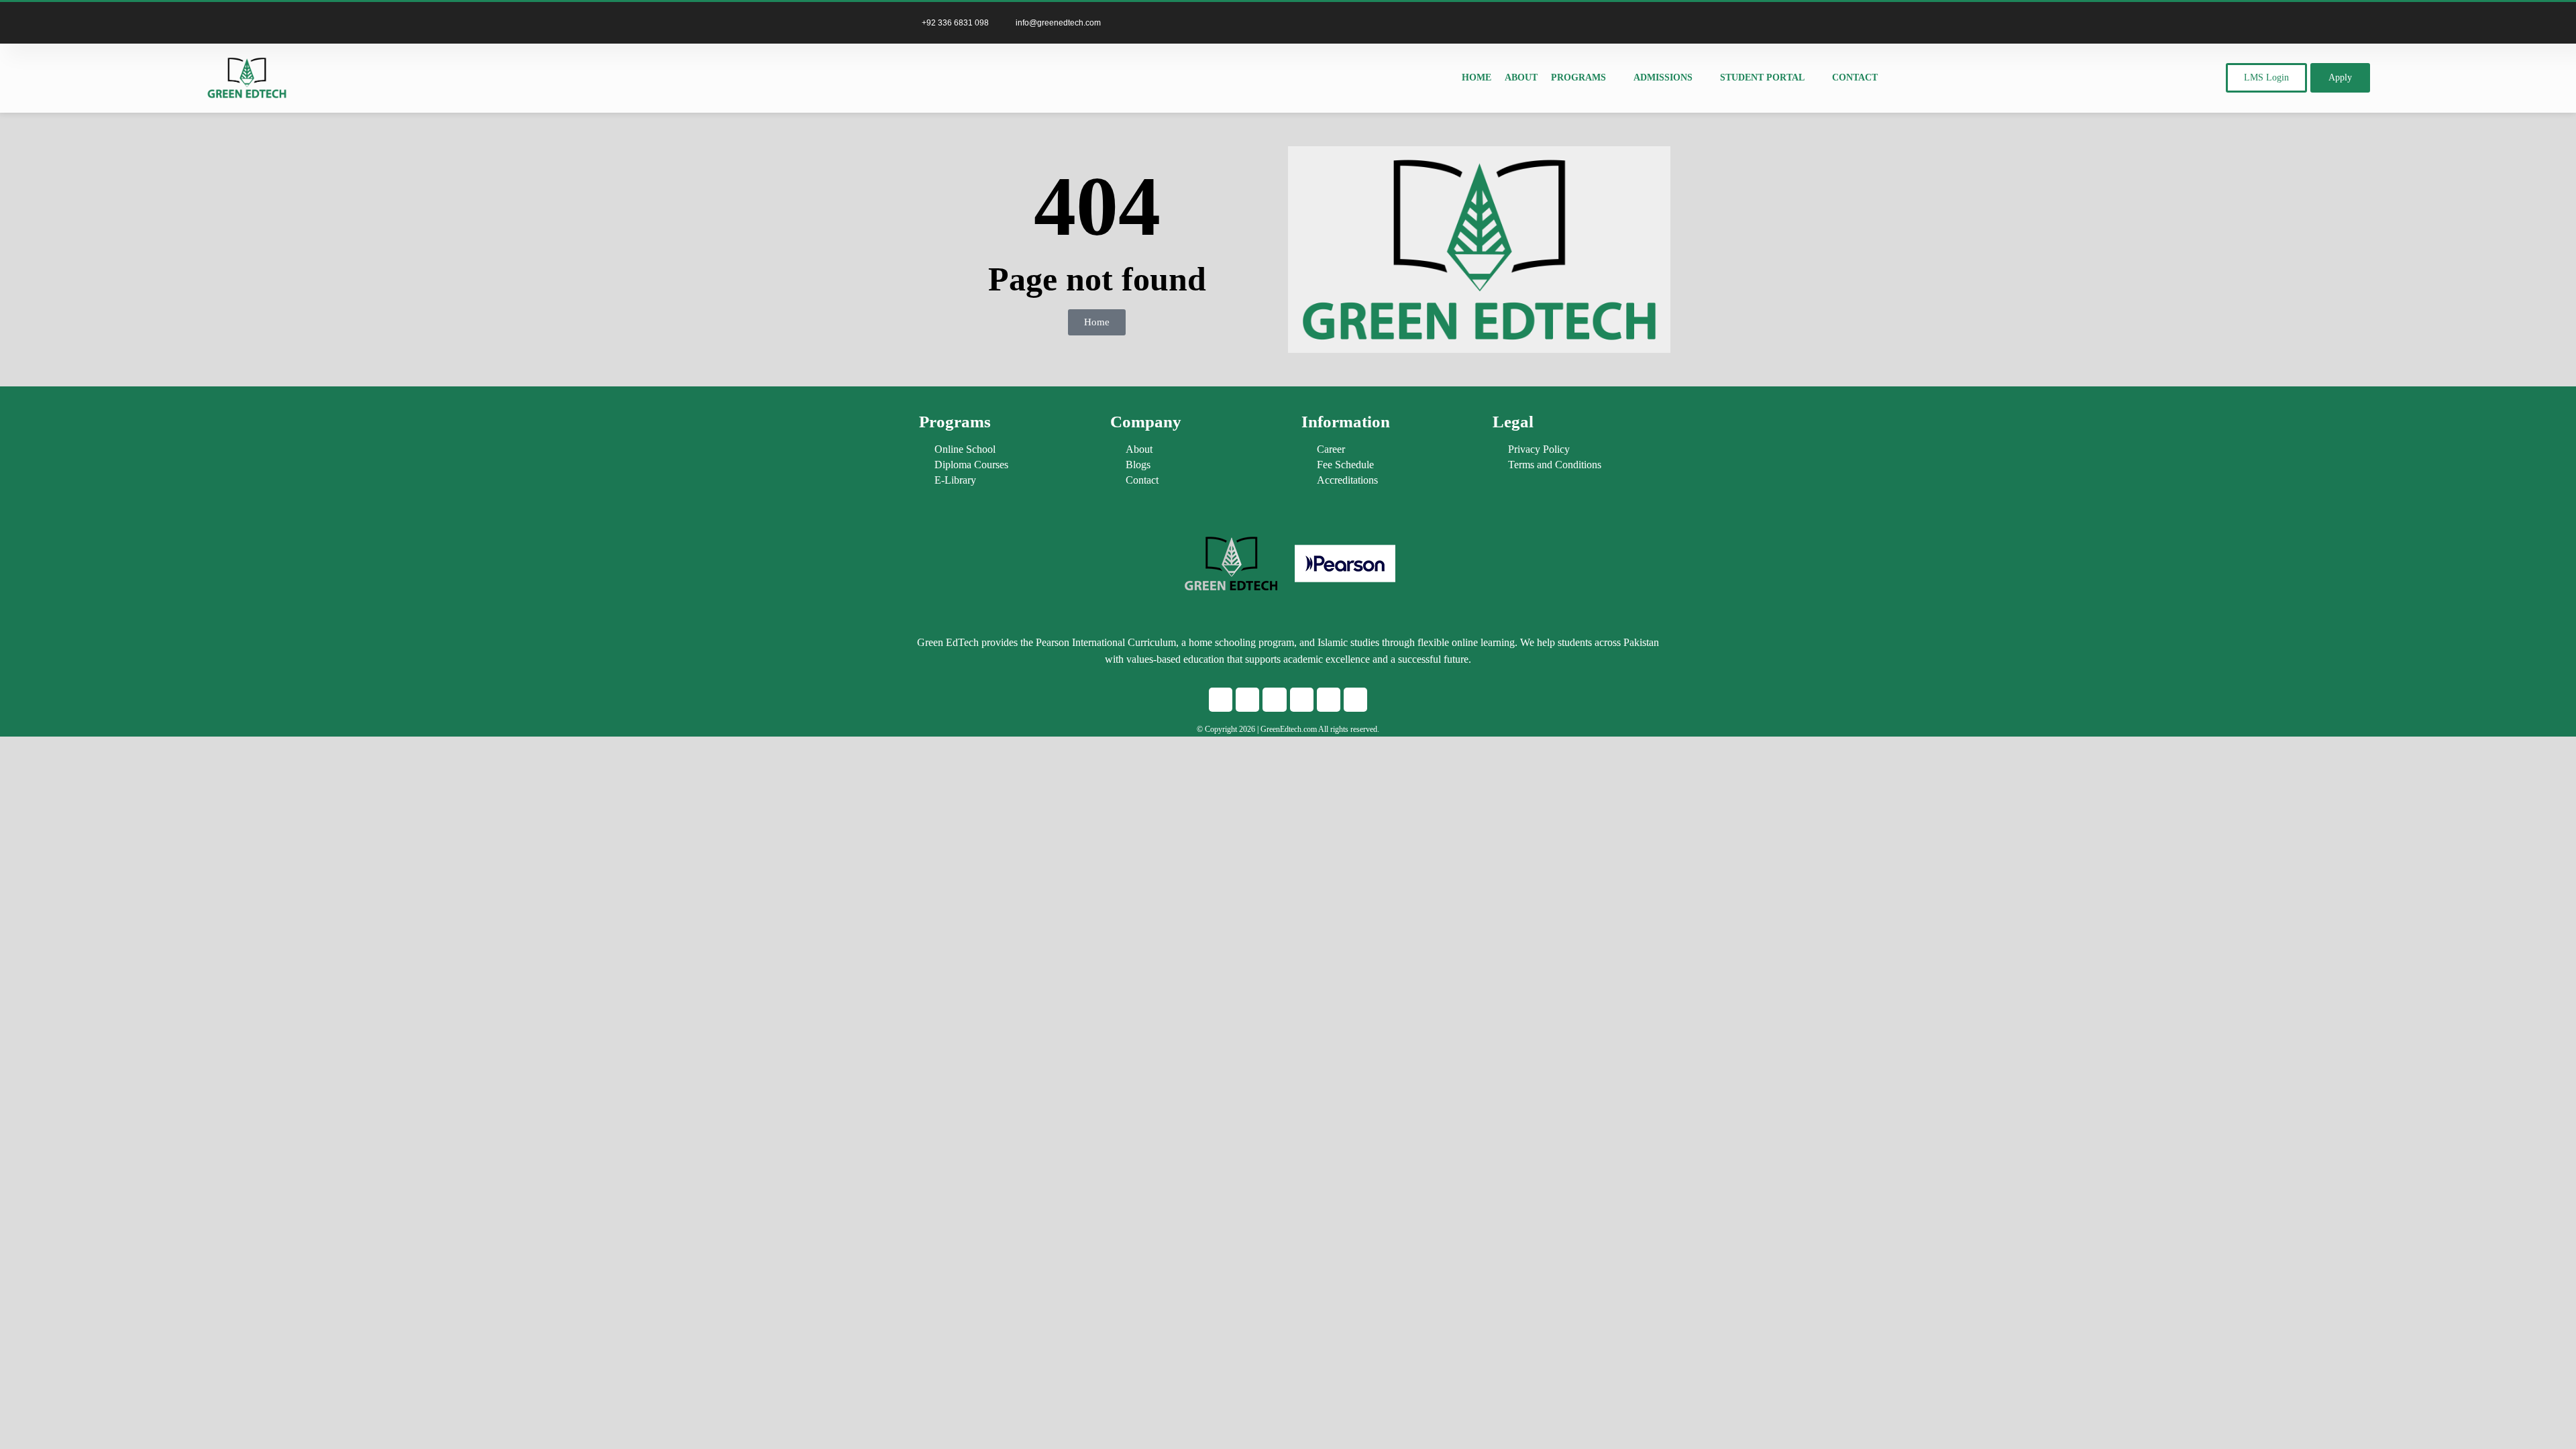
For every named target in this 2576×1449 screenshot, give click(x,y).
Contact (1855, 77)
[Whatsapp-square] (1600, 23)
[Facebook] (1221, 699)
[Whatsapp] (1274, 699)
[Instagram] (1580, 23)
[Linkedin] (1620, 23)
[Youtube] (1329, 699)
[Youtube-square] (1640, 23)
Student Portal (1762, 77)
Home (1477, 77)
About (1521, 77)
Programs (1578, 77)
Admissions (1663, 77)
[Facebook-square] (1560, 23)
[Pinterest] (1660, 23)
